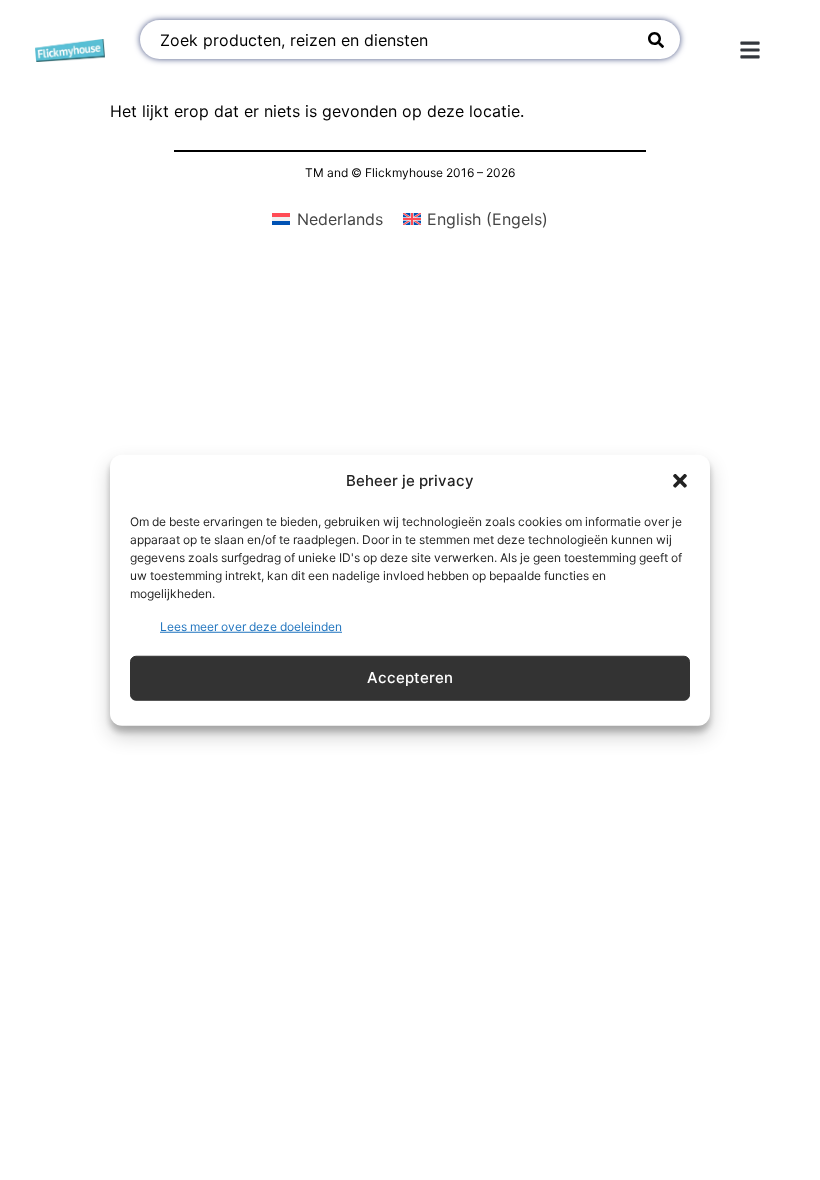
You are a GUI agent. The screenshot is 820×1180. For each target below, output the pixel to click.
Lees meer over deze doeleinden (251, 625)
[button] (680, 481)
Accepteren (410, 677)
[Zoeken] (656, 39)
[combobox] (391, 39)
